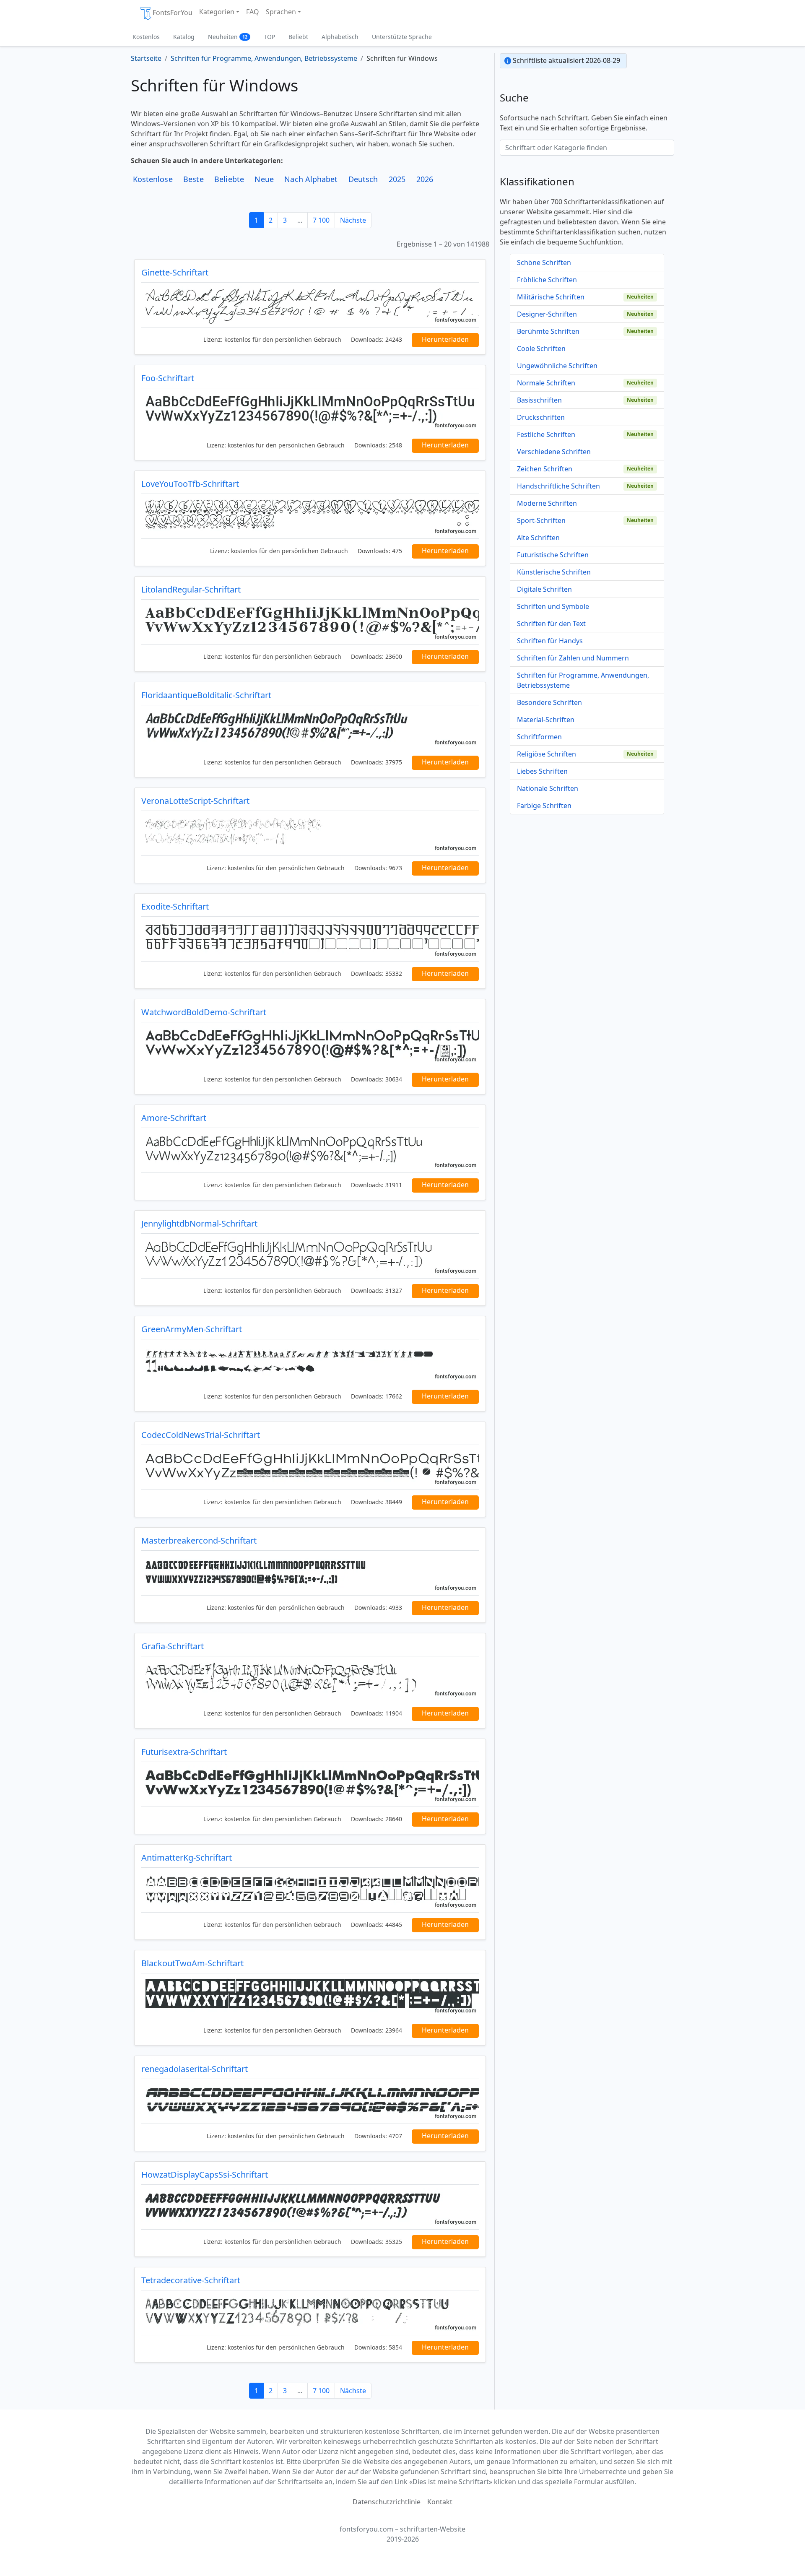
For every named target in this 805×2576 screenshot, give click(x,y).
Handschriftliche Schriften (558, 486)
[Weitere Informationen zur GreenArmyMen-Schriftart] (310, 1362)
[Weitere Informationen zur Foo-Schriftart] (310, 411)
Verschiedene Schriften (554, 452)
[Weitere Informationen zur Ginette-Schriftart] (310, 305)
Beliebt (298, 37)
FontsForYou (173, 13)
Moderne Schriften (547, 503)
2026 (425, 179)
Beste (193, 179)
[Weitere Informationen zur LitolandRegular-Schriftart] (310, 622)
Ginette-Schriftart (175, 272)
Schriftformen (539, 737)
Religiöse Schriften (547, 754)
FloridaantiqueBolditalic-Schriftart (206, 695)
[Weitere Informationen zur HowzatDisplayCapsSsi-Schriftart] (310, 2207)
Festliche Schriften (546, 434)
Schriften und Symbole (553, 606)
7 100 (321, 220)
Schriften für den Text (551, 624)
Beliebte (229, 179)
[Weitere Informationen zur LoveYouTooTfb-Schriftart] (310, 516)
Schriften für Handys (550, 641)
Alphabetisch (340, 37)
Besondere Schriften (549, 702)
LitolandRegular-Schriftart (191, 589)
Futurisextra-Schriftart (184, 1752)
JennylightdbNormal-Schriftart (199, 1223)
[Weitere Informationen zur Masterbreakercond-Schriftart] (310, 1573)
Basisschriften (539, 400)
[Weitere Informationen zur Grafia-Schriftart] (310, 1679)
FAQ (253, 12)
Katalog (184, 37)
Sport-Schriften (541, 520)
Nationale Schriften (548, 788)
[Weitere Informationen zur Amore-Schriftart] (310, 1150)
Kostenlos (146, 37)
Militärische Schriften (551, 297)
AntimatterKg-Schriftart (187, 1857)
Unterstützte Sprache (402, 37)
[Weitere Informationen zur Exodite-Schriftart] (310, 939)
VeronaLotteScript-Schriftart (195, 801)
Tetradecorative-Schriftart (191, 2280)
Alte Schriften (538, 538)
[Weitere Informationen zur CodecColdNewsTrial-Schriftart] (310, 1467)
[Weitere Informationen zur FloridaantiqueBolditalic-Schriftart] (310, 728)
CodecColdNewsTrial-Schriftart (201, 1435)
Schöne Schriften (544, 263)
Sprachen (281, 12)
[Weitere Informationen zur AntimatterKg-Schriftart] (310, 1890)
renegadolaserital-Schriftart (195, 2069)
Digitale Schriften (544, 589)
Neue (264, 179)
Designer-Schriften (547, 314)
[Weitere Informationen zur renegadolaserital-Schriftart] (310, 2101)
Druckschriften (541, 417)
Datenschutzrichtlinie (387, 2502)
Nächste (353, 220)
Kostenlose (153, 179)
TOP (269, 37)
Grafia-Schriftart (173, 1646)
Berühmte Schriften (548, 331)
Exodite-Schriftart (175, 906)
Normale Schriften (546, 383)
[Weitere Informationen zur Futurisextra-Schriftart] (310, 1784)
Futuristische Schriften (553, 555)
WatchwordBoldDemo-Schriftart (204, 1012)
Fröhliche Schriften (547, 280)
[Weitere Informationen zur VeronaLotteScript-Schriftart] (310, 833)
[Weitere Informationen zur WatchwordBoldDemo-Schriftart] (310, 1045)
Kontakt (440, 2502)
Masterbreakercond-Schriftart (199, 1540)
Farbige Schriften (544, 806)
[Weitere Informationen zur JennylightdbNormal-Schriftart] (310, 1256)
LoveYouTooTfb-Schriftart (190, 484)
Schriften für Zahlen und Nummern (573, 658)
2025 (397, 179)
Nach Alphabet (311, 179)
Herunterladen (445, 339)
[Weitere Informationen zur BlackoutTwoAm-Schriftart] (310, 1996)
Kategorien (217, 12)
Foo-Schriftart (168, 378)
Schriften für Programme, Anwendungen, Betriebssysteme (583, 680)
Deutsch (363, 179)
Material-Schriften (546, 720)
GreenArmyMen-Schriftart (192, 1329)
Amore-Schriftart (174, 1118)
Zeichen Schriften (545, 469)
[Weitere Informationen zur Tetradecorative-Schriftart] (310, 2313)
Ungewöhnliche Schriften (557, 366)
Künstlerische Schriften (554, 572)
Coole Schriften (541, 348)
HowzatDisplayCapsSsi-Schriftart (205, 2174)
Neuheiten (228, 37)
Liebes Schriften (542, 771)
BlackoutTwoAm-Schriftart (192, 1963)
